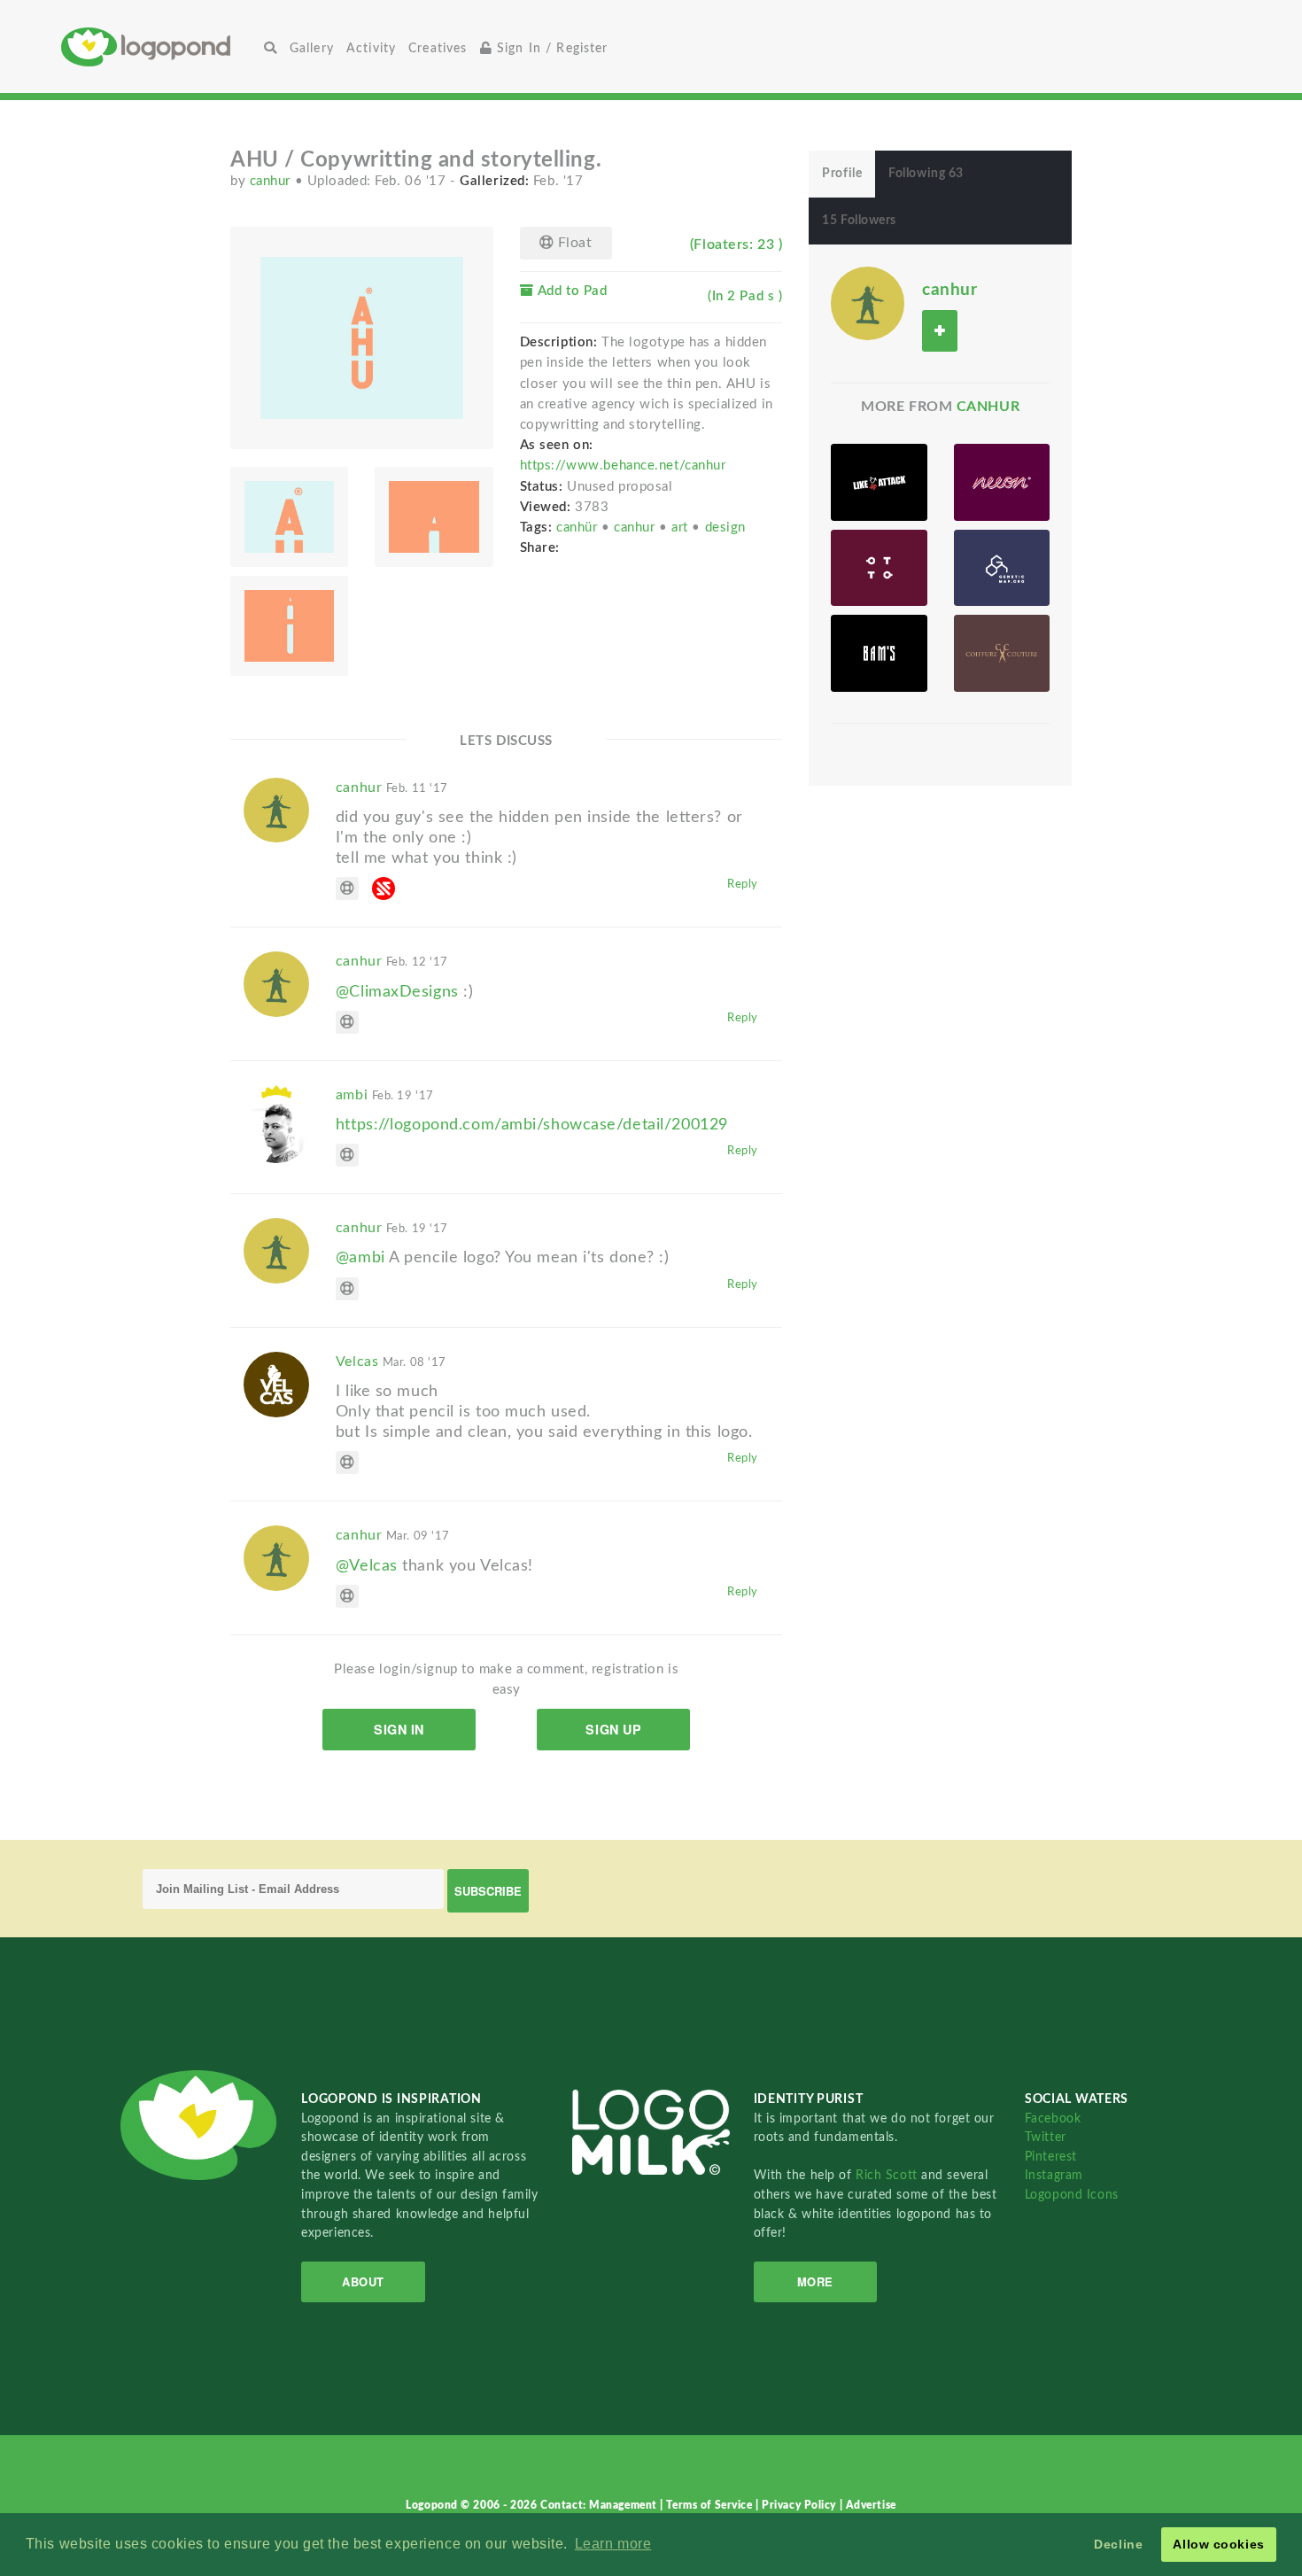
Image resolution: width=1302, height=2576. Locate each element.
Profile (842, 174)
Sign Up (613, 1729)
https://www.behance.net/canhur (623, 466)
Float (573, 243)
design (725, 528)
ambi (385, 1095)
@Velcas (367, 1566)
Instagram (1054, 2175)
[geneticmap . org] (1002, 568)
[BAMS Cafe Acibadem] (879, 653)
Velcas (391, 1362)
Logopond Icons (1072, 2195)
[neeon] (1002, 482)
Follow (940, 331)
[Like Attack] (879, 482)
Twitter (1046, 2137)
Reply (743, 884)
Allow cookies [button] (1218, 2544)
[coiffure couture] (1002, 653)
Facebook (1053, 2118)
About (363, 2281)
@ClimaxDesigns (397, 992)
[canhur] (867, 303)
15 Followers (859, 221)
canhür (579, 528)
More (815, 2281)
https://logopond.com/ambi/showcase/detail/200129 (532, 1125)
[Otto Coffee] (879, 568)
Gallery (312, 48)
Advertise (871, 2505)
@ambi (360, 1257)
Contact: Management (600, 2505)
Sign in (399, 1729)
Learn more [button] (613, 2544)
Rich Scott (888, 2175)
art (682, 528)
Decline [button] (1118, 2544)
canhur (272, 181)
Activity (371, 48)
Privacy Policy (800, 2505)
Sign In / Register (550, 48)
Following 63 (926, 174)
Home (159, 47)
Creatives (438, 48)
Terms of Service (711, 2505)
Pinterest (1051, 2157)
